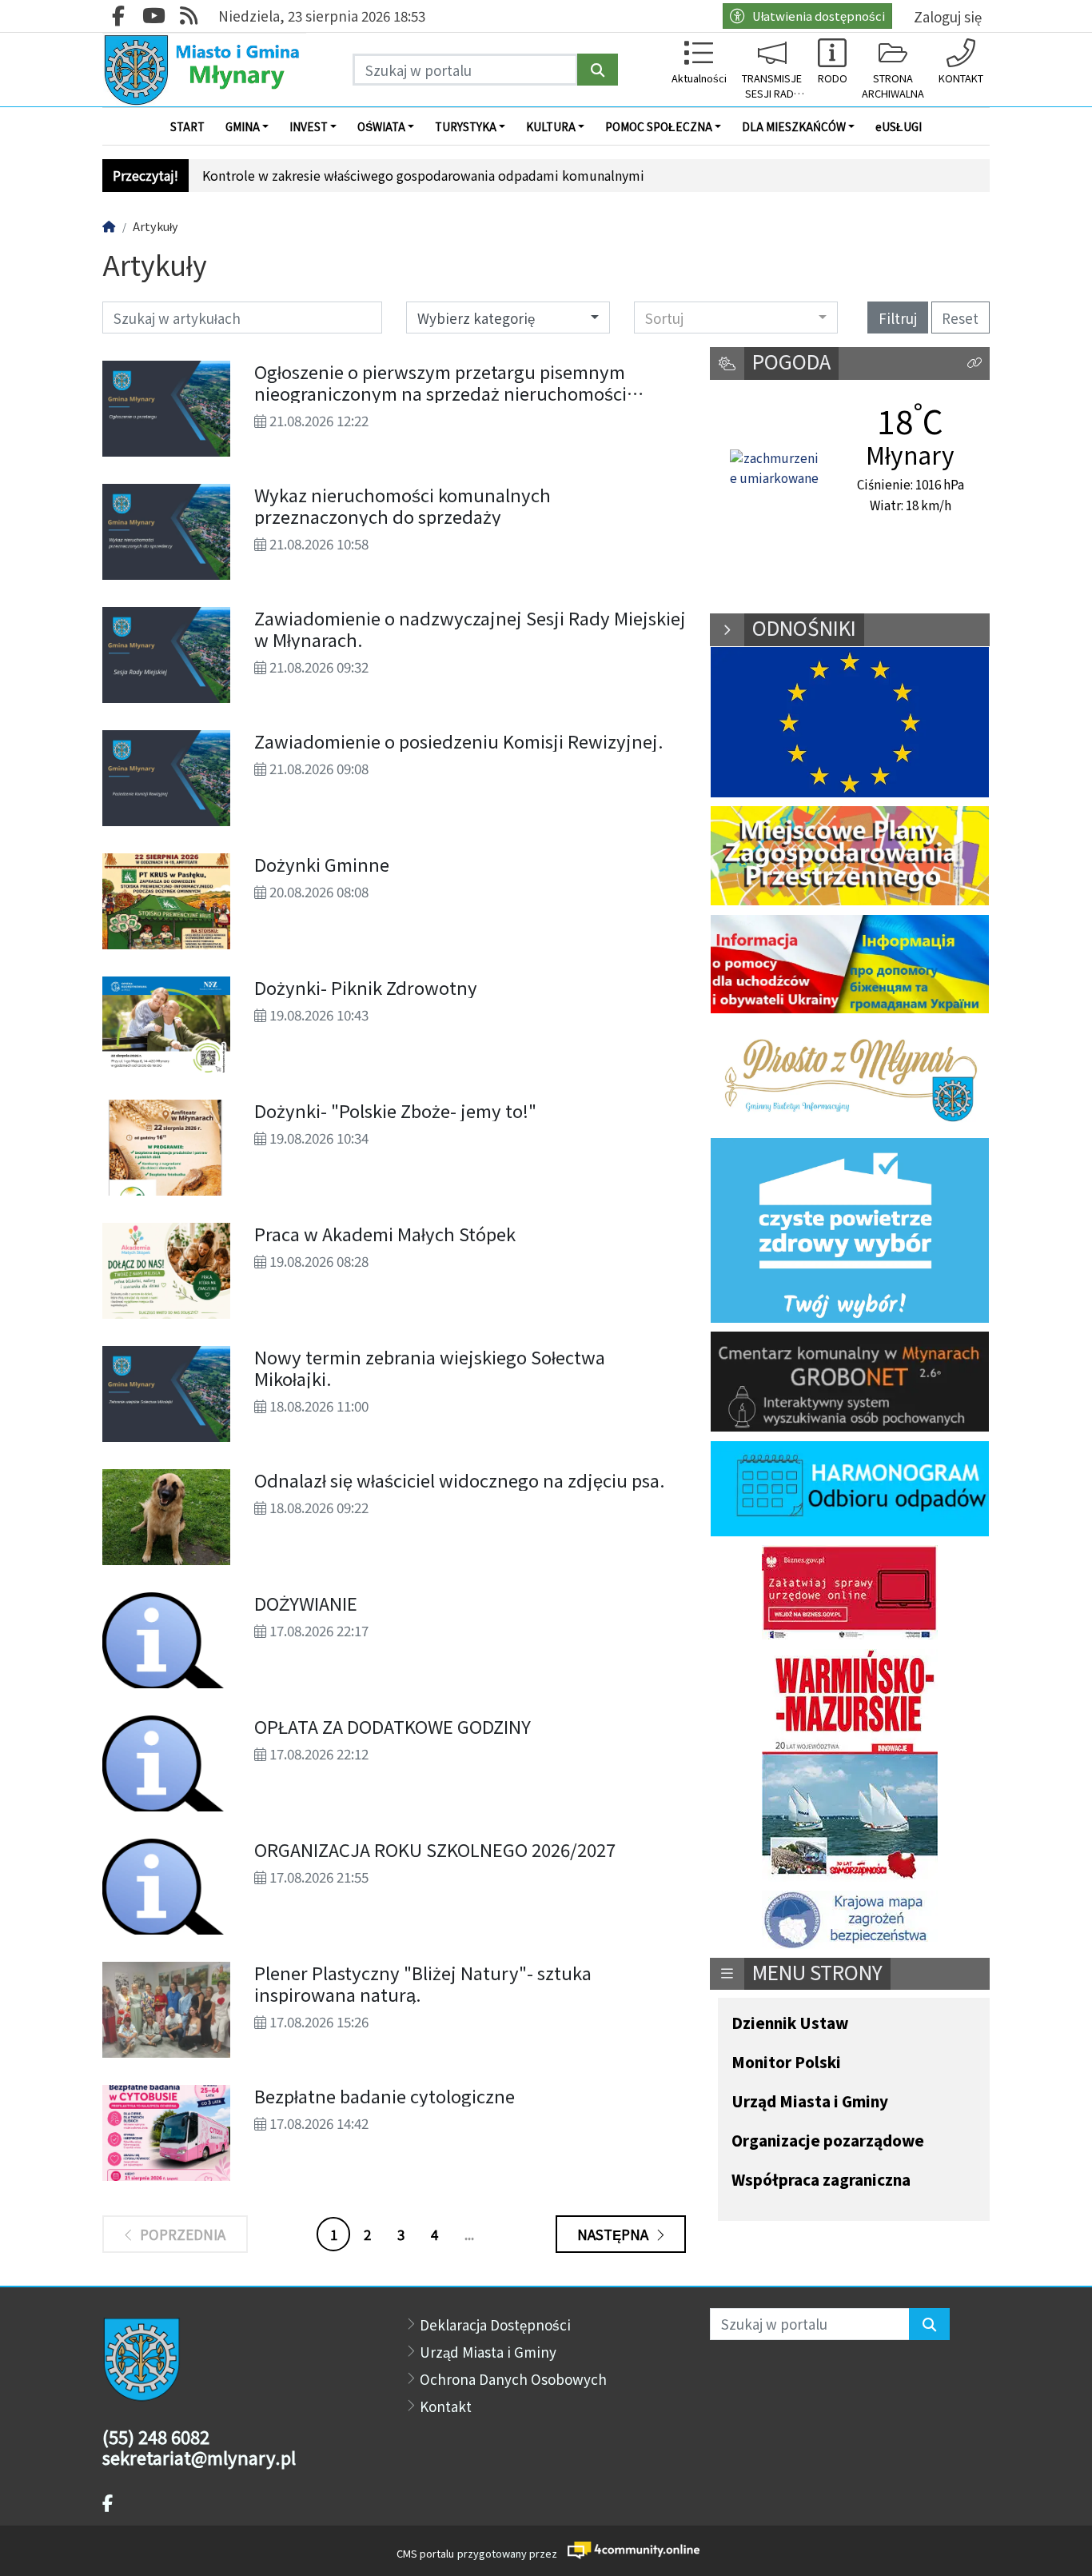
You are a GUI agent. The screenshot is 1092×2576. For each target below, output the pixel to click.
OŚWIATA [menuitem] (381, 126)
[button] (974, 363)
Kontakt (446, 2406)
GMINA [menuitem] (243, 126)
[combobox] (736, 318)
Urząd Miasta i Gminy (810, 2102)
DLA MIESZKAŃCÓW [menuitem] (794, 126)
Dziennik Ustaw (790, 2024)
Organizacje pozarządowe (828, 2141)
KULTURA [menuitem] (551, 126)
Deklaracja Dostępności (495, 2324)
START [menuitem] (187, 126)
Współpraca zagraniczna (821, 2181)
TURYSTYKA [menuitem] (466, 126)
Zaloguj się (948, 16)
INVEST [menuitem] (309, 126)
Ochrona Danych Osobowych (513, 2379)
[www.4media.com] (629, 2550)
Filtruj (898, 318)
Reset (960, 318)
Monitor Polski (786, 2063)
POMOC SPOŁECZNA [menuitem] (659, 126)
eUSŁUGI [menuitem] (899, 126)
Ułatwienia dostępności (819, 16)
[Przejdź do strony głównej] (204, 70)
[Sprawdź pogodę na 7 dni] (775, 469)
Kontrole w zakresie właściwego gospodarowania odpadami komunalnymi (423, 176)
